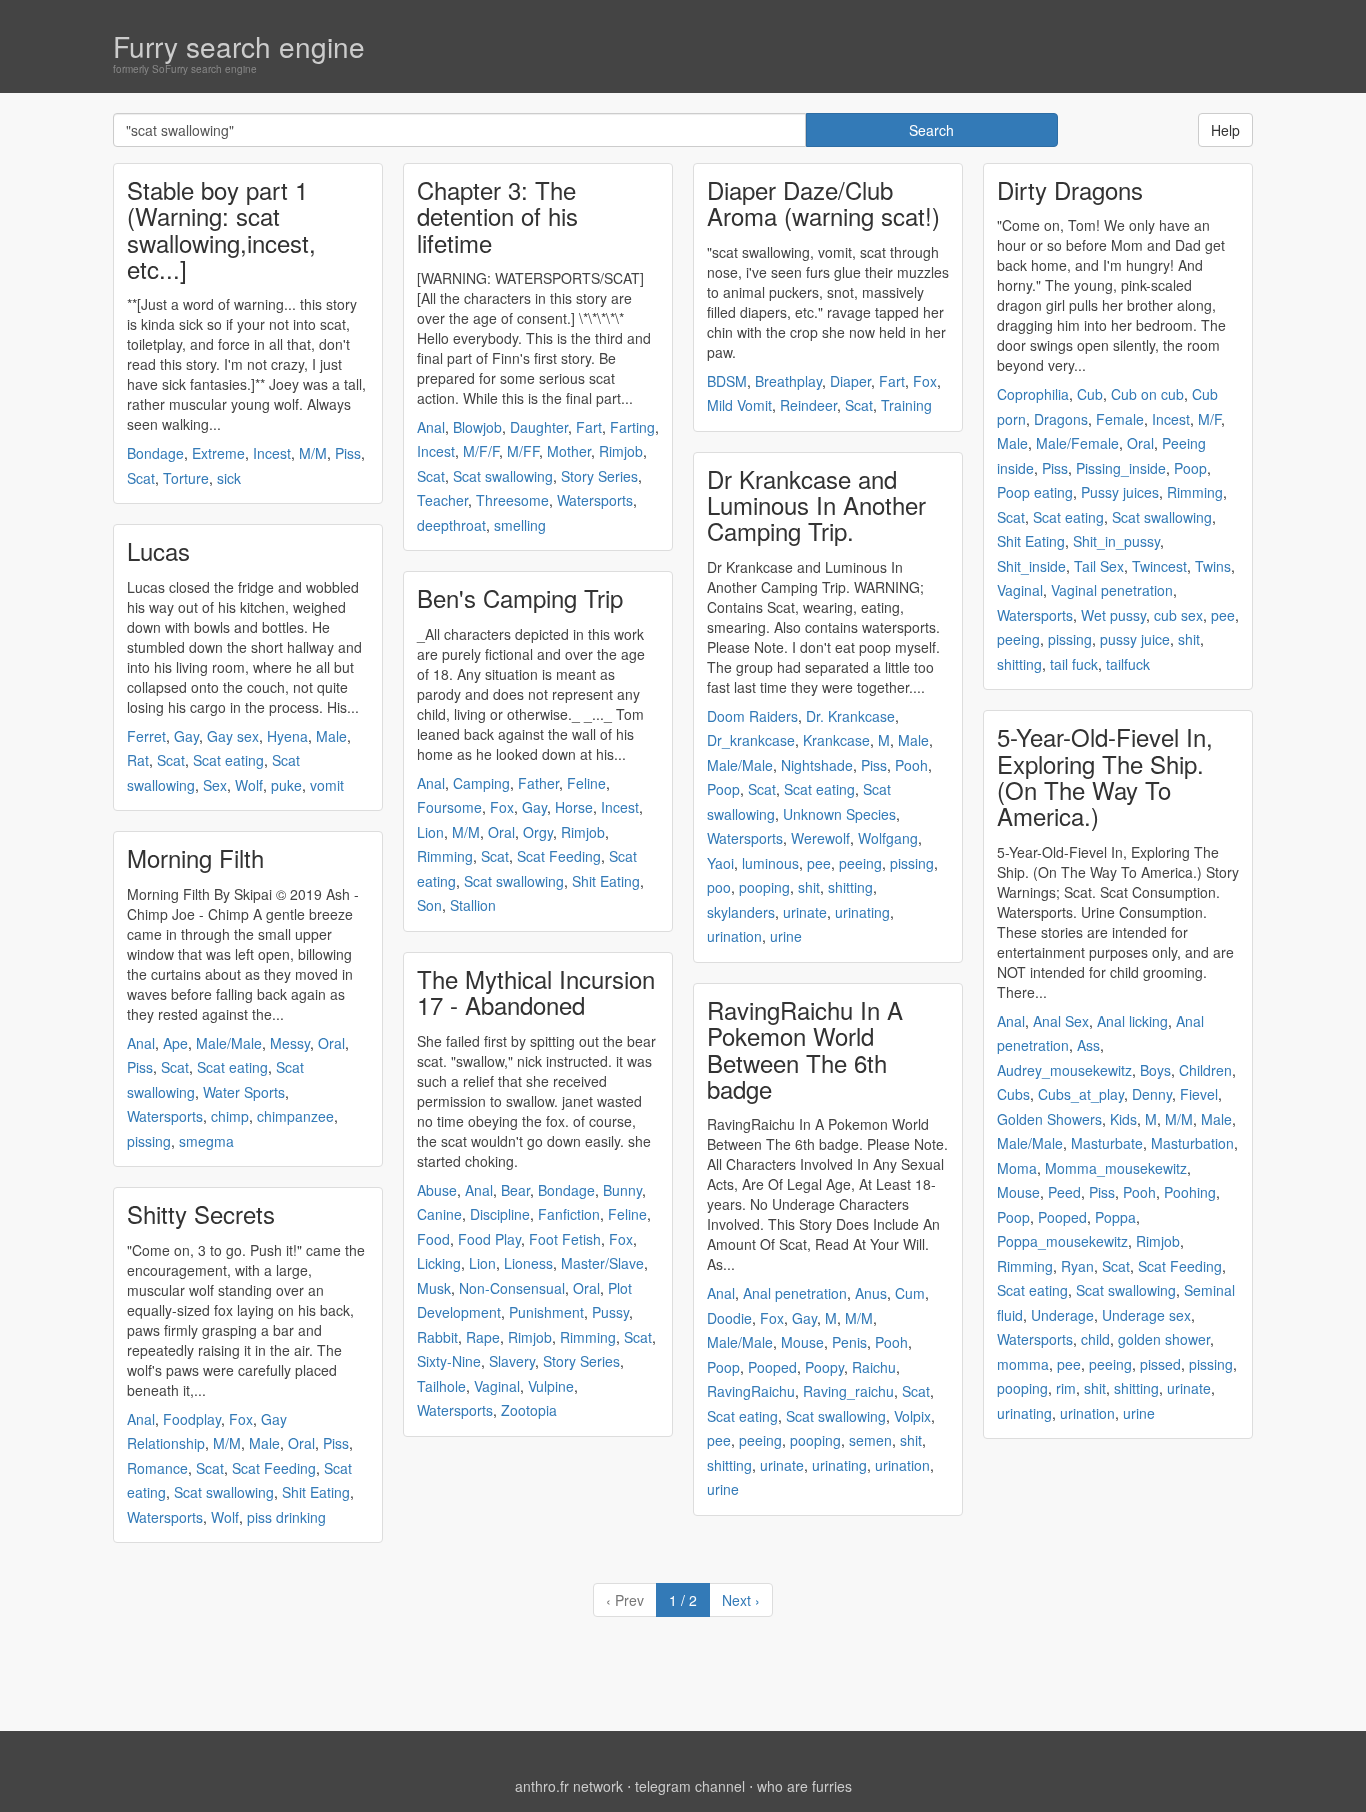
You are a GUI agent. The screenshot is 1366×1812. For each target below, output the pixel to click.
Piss (348, 453)
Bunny (622, 1190)
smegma (206, 1141)
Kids (1123, 1119)
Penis (849, 1342)
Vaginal (497, 1386)
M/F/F (481, 451)
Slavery (512, 1361)
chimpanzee (295, 1116)
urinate (805, 912)
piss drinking (286, 1517)
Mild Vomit (739, 405)
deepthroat (451, 525)
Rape (483, 1337)
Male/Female (1077, 443)
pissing (149, 1141)
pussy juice (1135, 639)
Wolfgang (888, 838)
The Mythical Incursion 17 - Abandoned (536, 991)
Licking (439, 1263)
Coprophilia (1033, 394)
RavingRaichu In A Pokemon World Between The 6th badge (805, 1049)
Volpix (912, 1416)
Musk (434, 1288)
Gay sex (233, 736)
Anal (141, 1043)
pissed (1160, 1364)
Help (1225, 130)
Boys (1155, 1070)
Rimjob (621, 451)
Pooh (911, 765)
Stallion (473, 905)
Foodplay (192, 1419)
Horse (574, 807)
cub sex (1178, 615)
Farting (632, 427)
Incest (272, 453)
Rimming (445, 856)
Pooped (772, 1367)
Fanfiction (569, 1214)
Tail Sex (1099, 566)
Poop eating (1035, 492)
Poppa (1115, 1217)
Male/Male (229, 1043)
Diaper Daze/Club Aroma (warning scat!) (823, 202)
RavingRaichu (751, 1391)
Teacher (442, 500)
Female (1120, 419)
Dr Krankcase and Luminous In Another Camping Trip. (816, 505)
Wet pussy (1113, 615)
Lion (430, 832)
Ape (175, 1043)
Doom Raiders (752, 716)
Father (538, 783)
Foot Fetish (565, 1239)
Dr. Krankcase (850, 716)
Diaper (850, 381)
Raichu (874, 1367)
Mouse (802, 1342)
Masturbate (1107, 1143)
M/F (1209, 419)
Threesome (512, 500)
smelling (520, 525)
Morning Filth (195, 857)
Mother (569, 451)
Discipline (500, 1214)
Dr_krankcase (751, 740)
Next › (741, 1600)
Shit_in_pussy (1116, 541)
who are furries (804, 1786)
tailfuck (1128, 664)
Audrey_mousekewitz (1064, 1070)
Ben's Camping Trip (520, 597)
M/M (313, 453)
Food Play (489, 1239)
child (1095, 1339)
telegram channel (690, 1786)
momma (1023, 1364)
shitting (850, 887)
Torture (186, 478)
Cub (1090, 394)
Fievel (1199, 1094)
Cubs (1013, 1094)
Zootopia (529, 1410)
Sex (215, 785)
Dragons (1061, 419)
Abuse (437, 1190)
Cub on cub (1147, 394)
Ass (1088, 1045)
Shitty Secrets (201, 1213)
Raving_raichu (848, 1391)
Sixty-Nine (449, 1361)
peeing (860, 863)
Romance (157, 1468)
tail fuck (1074, 664)
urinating (862, 912)
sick (229, 478)
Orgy (538, 832)
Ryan (1077, 1266)
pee (819, 863)
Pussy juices (1120, 492)
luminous (770, 863)
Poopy (824, 1367)
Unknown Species (839, 814)
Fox (241, 1419)
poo (719, 887)
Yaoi (720, 863)
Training (906, 405)
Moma (1017, 1168)
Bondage (155, 453)
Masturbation (1192, 1143)
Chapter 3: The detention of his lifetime (497, 216)
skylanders (741, 912)
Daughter (539, 427)
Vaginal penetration (1112, 590)
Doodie (729, 1318)
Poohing (1190, 1192)
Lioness (528, 1263)
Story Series (599, 476)
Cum (910, 1293)
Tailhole (441, 1386)
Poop (723, 789)
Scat (141, 478)
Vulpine (551, 1386)
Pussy (610, 1312)
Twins (1213, 566)
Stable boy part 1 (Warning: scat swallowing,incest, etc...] (221, 229)
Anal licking (1132, 1021)
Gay (186, 736)
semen (870, 1440)
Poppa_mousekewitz (1062, 1241)
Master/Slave (602, 1263)
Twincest (1159, 566)
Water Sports (244, 1092)
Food (433, 1239)
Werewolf (820, 838)
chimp (230, 1116)
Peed (1064, 1192)
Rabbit (437, 1337)
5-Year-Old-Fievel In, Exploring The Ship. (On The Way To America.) (1105, 776)
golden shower (1164, 1339)
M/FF (523, 451)
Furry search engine (239, 46)
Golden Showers (1049, 1119)
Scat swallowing (224, 1492)
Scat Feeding (274, 1468)
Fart (589, 427)
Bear (515, 1190)
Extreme (218, 453)
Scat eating (228, 760)
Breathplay (788, 381)
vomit (327, 785)
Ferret (146, 736)
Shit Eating (316, 1492)
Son (429, 905)
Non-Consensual (512, 1288)
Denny (1152, 1094)
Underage (1062, 1315)
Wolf (249, 785)
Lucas (158, 550)
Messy (290, 1043)
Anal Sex (1061, 1021)
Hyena (287, 736)
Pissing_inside (1121, 468)
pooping (764, 887)
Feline (586, 783)
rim (1066, 1388)
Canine (439, 1214)
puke (286, 785)
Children (1205, 1070)
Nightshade (817, 765)
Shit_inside (1031, 566)
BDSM (727, 381)
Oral (331, 1043)
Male (331, 736)
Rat (138, 760)
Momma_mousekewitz (1116, 1168)
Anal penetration (795, 1293)
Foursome (449, 807)
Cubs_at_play (1081, 1094)
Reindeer (808, 405)
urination (734, 936)
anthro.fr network (569, 1786)
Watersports (165, 1116)
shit (809, 887)
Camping (481, 783)
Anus (871, 1293)
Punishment (546, 1312)
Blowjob (477, 427)
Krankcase (836, 740)
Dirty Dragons (1070, 189)
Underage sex (1146, 1315)
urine (786, 936)
